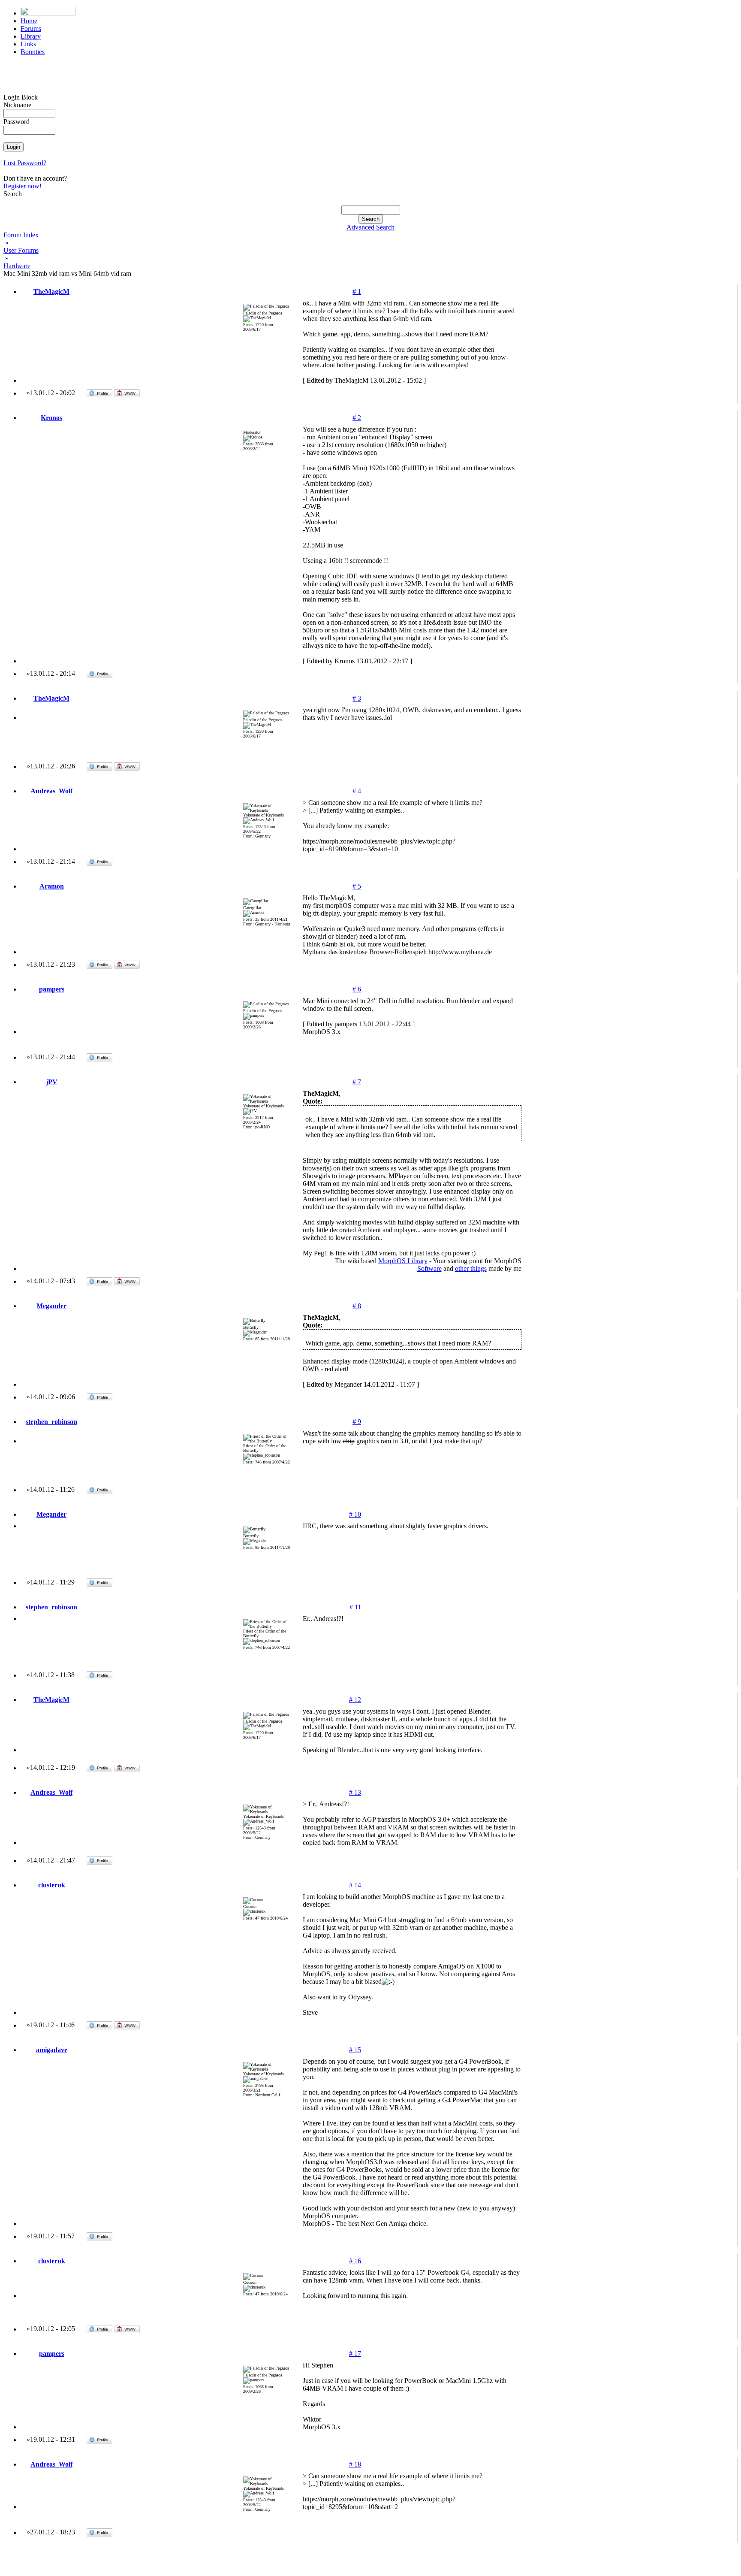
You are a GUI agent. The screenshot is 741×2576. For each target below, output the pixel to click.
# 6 (357, 989)
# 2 (357, 418)
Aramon (52, 886)
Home (29, 21)
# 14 (355, 1885)
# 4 (357, 791)
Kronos (51, 418)
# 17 (355, 2354)
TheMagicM (51, 292)
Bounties (33, 52)
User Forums (21, 250)
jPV (52, 1082)
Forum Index (21, 235)
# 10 (355, 1514)
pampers (52, 989)
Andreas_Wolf (51, 791)
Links (28, 44)
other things (471, 1268)
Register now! (23, 186)
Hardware (17, 266)
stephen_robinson (51, 1422)
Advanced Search (370, 227)
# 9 (357, 1422)
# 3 (357, 698)
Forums (31, 29)
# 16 (355, 2261)
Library (31, 36)
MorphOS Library (403, 1261)
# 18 (355, 2464)
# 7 (357, 1082)
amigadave (52, 2050)
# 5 (357, 886)
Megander (51, 1306)
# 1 (357, 292)
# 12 (355, 1700)
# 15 (355, 2050)
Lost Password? (25, 163)
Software (429, 1268)
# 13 (355, 1792)
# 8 (357, 1306)
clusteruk (52, 1885)
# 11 (355, 1607)
